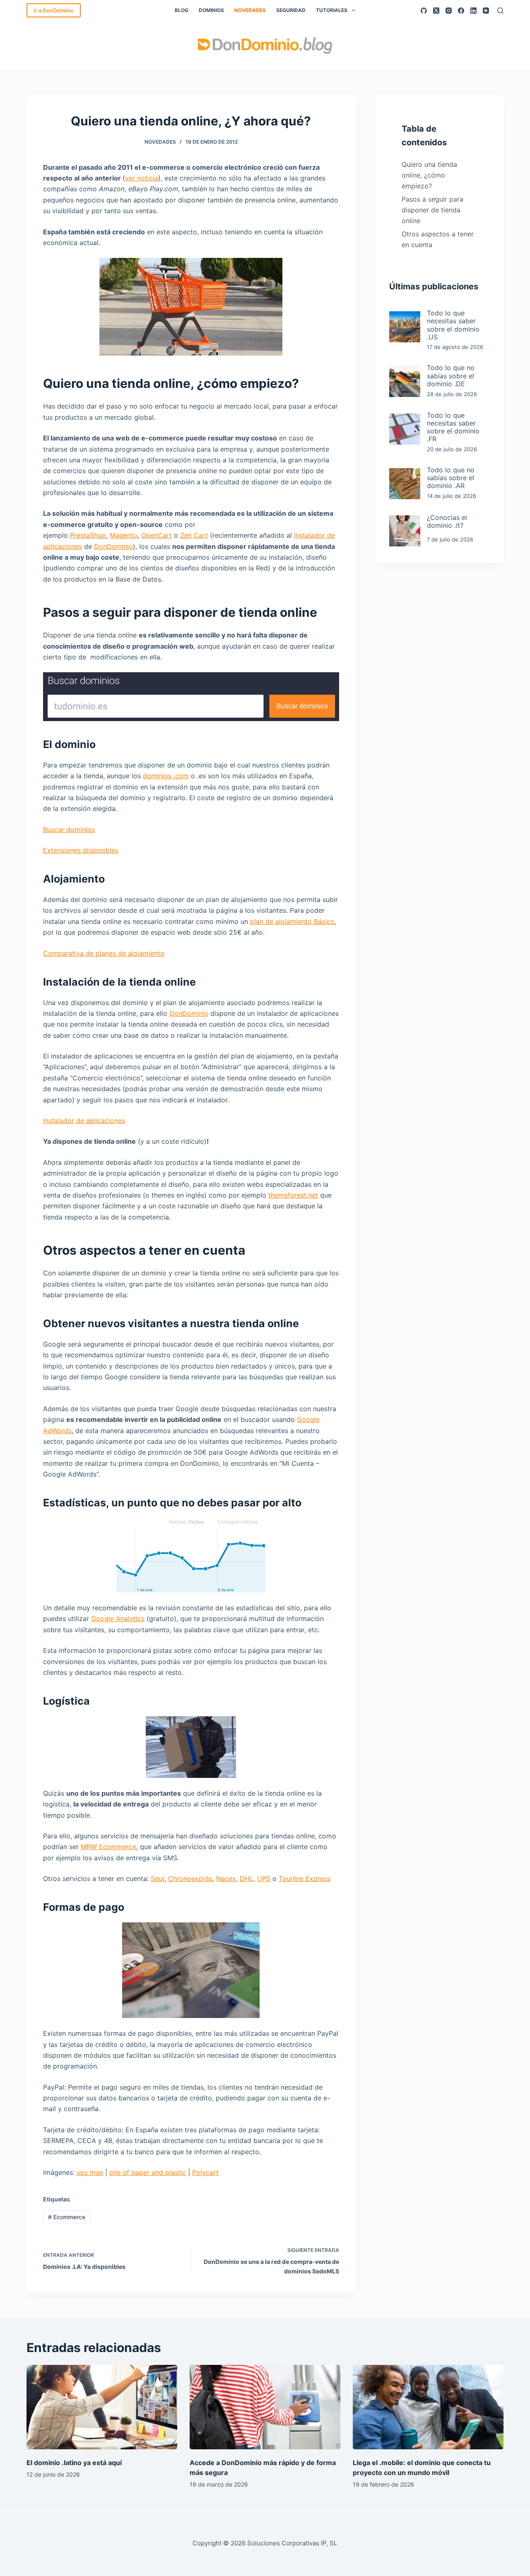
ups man (90, 2172)
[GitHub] (424, 11)
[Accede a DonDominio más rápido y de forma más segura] (265, 2407)
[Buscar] (500, 11)
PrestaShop (88, 535)
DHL (247, 1878)
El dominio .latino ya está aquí (74, 2463)
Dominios (211, 10)
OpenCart (157, 535)
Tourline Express (305, 1878)
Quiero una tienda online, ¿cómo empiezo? (429, 175)
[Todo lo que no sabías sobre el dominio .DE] (405, 381)
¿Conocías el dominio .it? (447, 522)
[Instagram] (449, 11)
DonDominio (113, 546)
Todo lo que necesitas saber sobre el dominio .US (453, 325)
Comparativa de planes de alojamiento (104, 953)
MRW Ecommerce (108, 1847)
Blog (182, 10)
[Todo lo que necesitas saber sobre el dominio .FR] (405, 429)
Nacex (226, 1878)
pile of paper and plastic (148, 2172)
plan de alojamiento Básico (292, 921)
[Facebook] (461, 11)
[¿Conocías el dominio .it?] (405, 531)
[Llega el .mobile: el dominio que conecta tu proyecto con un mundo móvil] (428, 2407)
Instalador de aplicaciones (84, 1121)
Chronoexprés (190, 1878)
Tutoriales (332, 10)
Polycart (205, 2172)
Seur (158, 1878)
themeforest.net (293, 1195)
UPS (264, 1878)
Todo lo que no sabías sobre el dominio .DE (451, 376)
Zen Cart (194, 535)
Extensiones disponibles (81, 850)
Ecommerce (67, 2217)
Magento (124, 535)
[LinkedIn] (473, 11)
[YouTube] (486, 11)
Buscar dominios (69, 830)
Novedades (250, 10)
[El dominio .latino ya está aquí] (102, 2407)
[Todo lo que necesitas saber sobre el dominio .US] (405, 327)
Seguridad (291, 10)
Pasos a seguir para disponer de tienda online (432, 210)
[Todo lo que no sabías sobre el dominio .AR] (405, 484)
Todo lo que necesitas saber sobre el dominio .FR (453, 427)
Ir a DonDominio (54, 10)
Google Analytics (118, 1619)
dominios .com (166, 776)
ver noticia (142, 178)
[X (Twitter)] (436, 11)
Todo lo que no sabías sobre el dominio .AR (451, 478)
